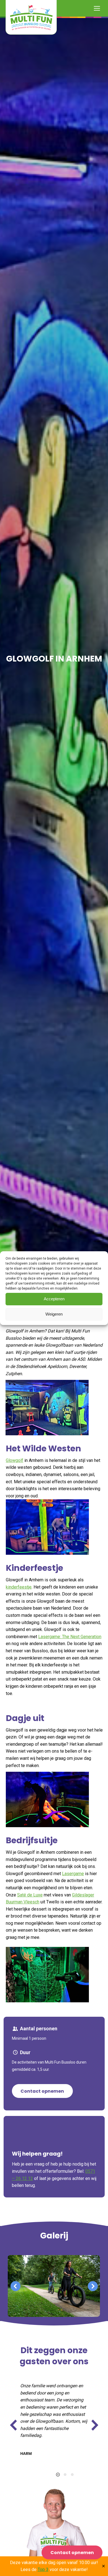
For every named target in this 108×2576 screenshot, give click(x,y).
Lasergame (73, 1874)
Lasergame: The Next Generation (70, 1637)
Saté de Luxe (30, 1895)
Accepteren (54, 1299)
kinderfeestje (19, 1587)
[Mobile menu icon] (97, 8)
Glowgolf (15, 1460)
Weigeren (54, 1314)
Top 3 (43, 2569)
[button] (16, 2286)
